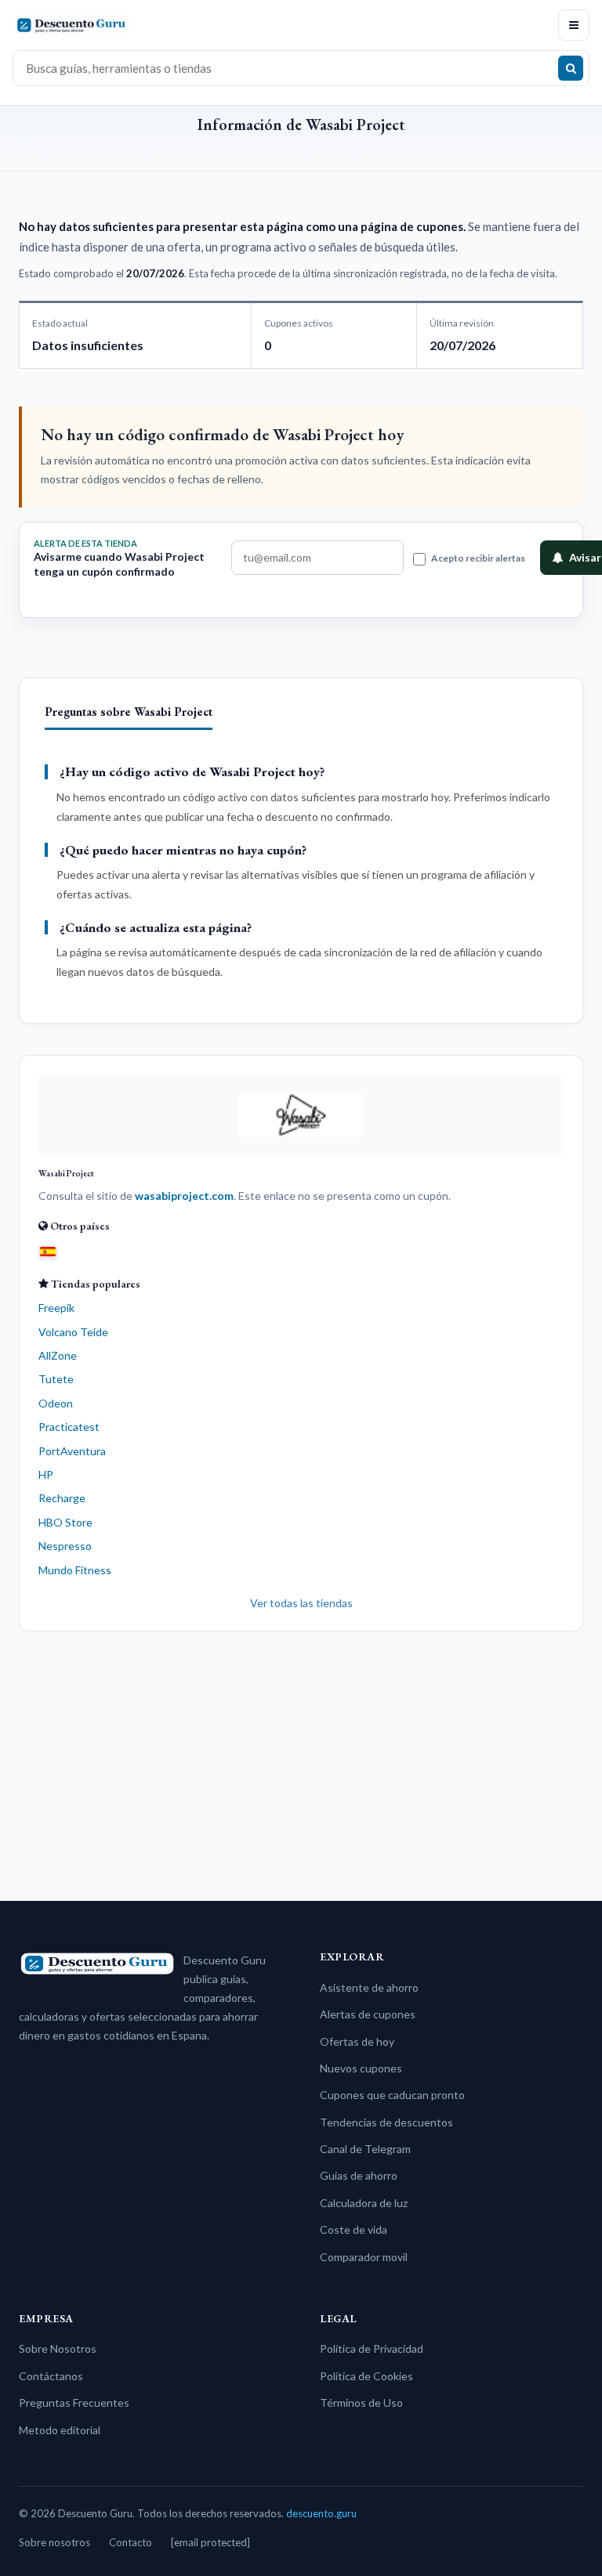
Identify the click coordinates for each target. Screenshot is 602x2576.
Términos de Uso (361, 2403)
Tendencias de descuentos (386, 2122)
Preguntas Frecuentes (74, 2403)
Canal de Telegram (365, 2149)
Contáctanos (51, 2376)
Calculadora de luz (364, 2203)
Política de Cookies (366, 2376)
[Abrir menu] (574, 25)
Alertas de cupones (368, 2014)
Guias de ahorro (359, 2175)
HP (46, 1474)
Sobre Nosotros (58, 2348)
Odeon (56, 1403)
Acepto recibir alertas (478, 558)
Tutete (56, 1379)
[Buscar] (571, 68)
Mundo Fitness (75, 1570)
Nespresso (65, 1546)
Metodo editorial (60, 2430)
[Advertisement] (301, 1760)
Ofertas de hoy (357, 2041)
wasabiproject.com (184, 1196)
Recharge (62, 1498)
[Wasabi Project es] (48, 1251)
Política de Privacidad (372, 2348)
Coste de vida (354, 2229)
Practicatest (69, 1427)
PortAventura (72, 1451)
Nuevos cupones (361, 2068)
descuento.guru (321, 2513)
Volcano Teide (73, 1332)
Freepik (56, 1308)
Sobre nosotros (54, 2542)
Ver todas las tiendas (301, 1603)
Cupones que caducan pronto (392, 2095)
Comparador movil (364, 2257)
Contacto (131, 2542)
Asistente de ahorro (369, 1987)
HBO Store (65, 1522)
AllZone (58, 1355)
